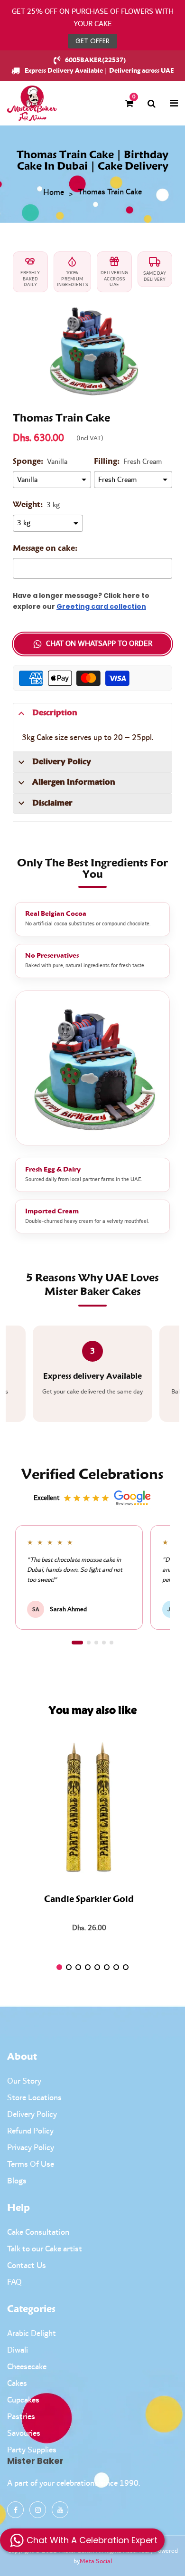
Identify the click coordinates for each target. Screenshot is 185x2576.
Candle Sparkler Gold (89, 1900)
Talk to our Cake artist (45, 2249)
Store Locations (34, 2098)
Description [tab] (55, 713)
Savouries (24, 2433)
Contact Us (27, 2266)
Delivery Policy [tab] (62, 762)
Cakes (17, 2384)
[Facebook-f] (15, 2510)
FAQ (14, 2282)
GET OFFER (92, 41)
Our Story (24, 2081)
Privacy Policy (31, 2148)
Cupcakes (23, 2400)
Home (54, 193)
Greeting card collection (101, 606)
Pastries (21, 2417)
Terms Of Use (31, 2164)
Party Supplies (32, 2450)
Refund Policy (30, 2131)
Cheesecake (27, 2367)
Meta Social (96, 2561)
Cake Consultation (38, 2232)
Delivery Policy (32, 2115)
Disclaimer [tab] (52, 803)
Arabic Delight (32, 2334)
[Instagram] (38, 2510)
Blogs (17, 2181)
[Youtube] (60, 2510)
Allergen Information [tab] (74, 782)
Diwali (18, 2350)
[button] (77, 1643)
